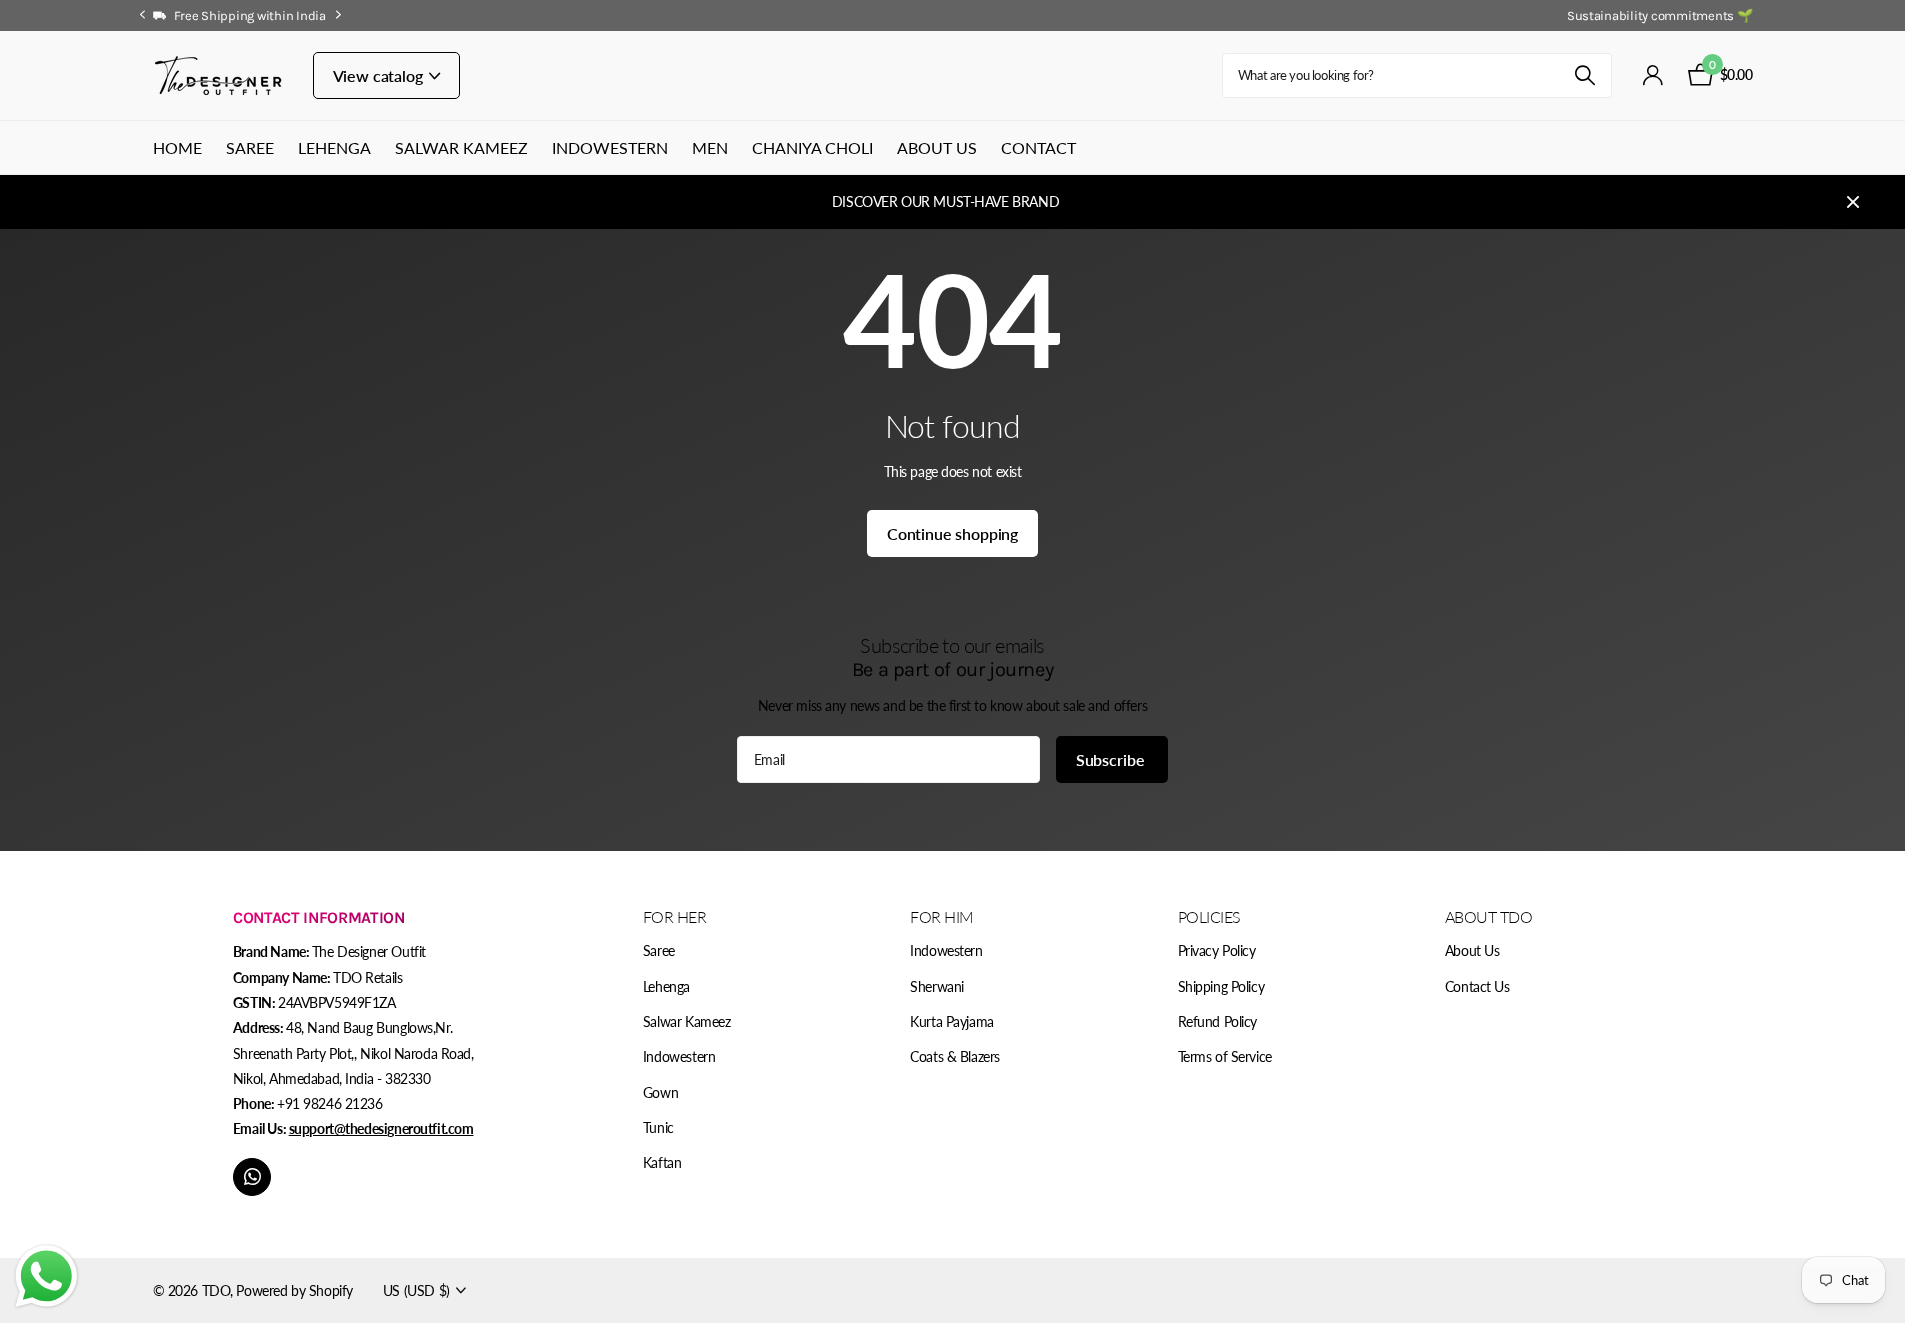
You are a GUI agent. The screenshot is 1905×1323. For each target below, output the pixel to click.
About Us (937, 147)
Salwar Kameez (461, 147)
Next (339, 15)
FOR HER (675, 916)
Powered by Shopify (294, 1290)
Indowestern (610, 147)
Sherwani (937, 986)
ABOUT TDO (1489, 916)
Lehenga (334, 147)
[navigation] (143, 15)
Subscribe (1112, 759)
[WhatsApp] (252, 1177)
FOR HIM (942, 916)
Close (1853, 202)
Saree (250, 147)
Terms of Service (1225, 1056)
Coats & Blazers (955, 1056)
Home (177, 147)
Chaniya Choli (812, 147)
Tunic (658, 1127)
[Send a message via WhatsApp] (46, 1276)
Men (710, 147)
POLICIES (1209, 916)
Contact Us (1477, 986)
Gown (660, 1092)
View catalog (380, 75)
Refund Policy (1218, 1021)
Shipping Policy (1221, 986)
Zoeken (1584, 75)
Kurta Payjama (952, 1021)
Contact (1038, 147)
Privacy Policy (1217, 950)
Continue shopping (952, 533)
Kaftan (662, 1162)
